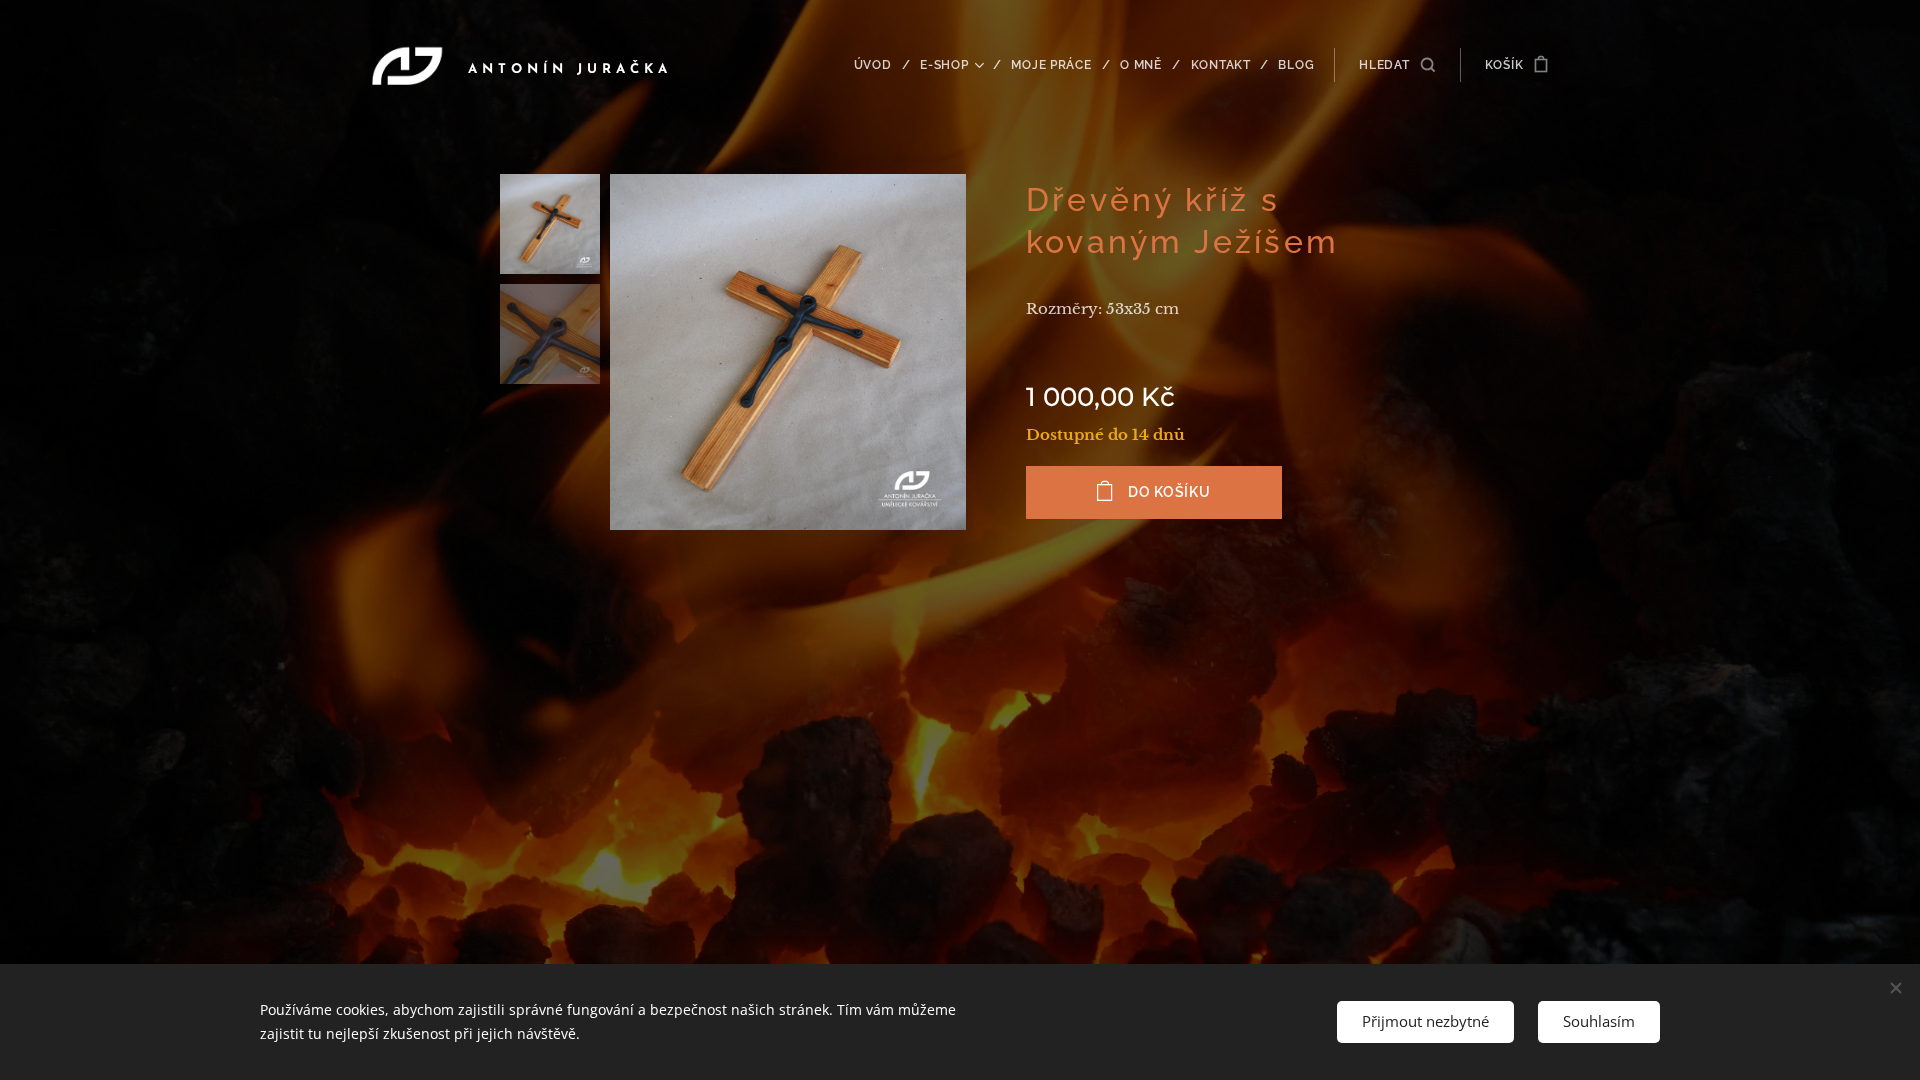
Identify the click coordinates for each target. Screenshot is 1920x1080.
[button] (1396, 65)
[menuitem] (880, 65)
